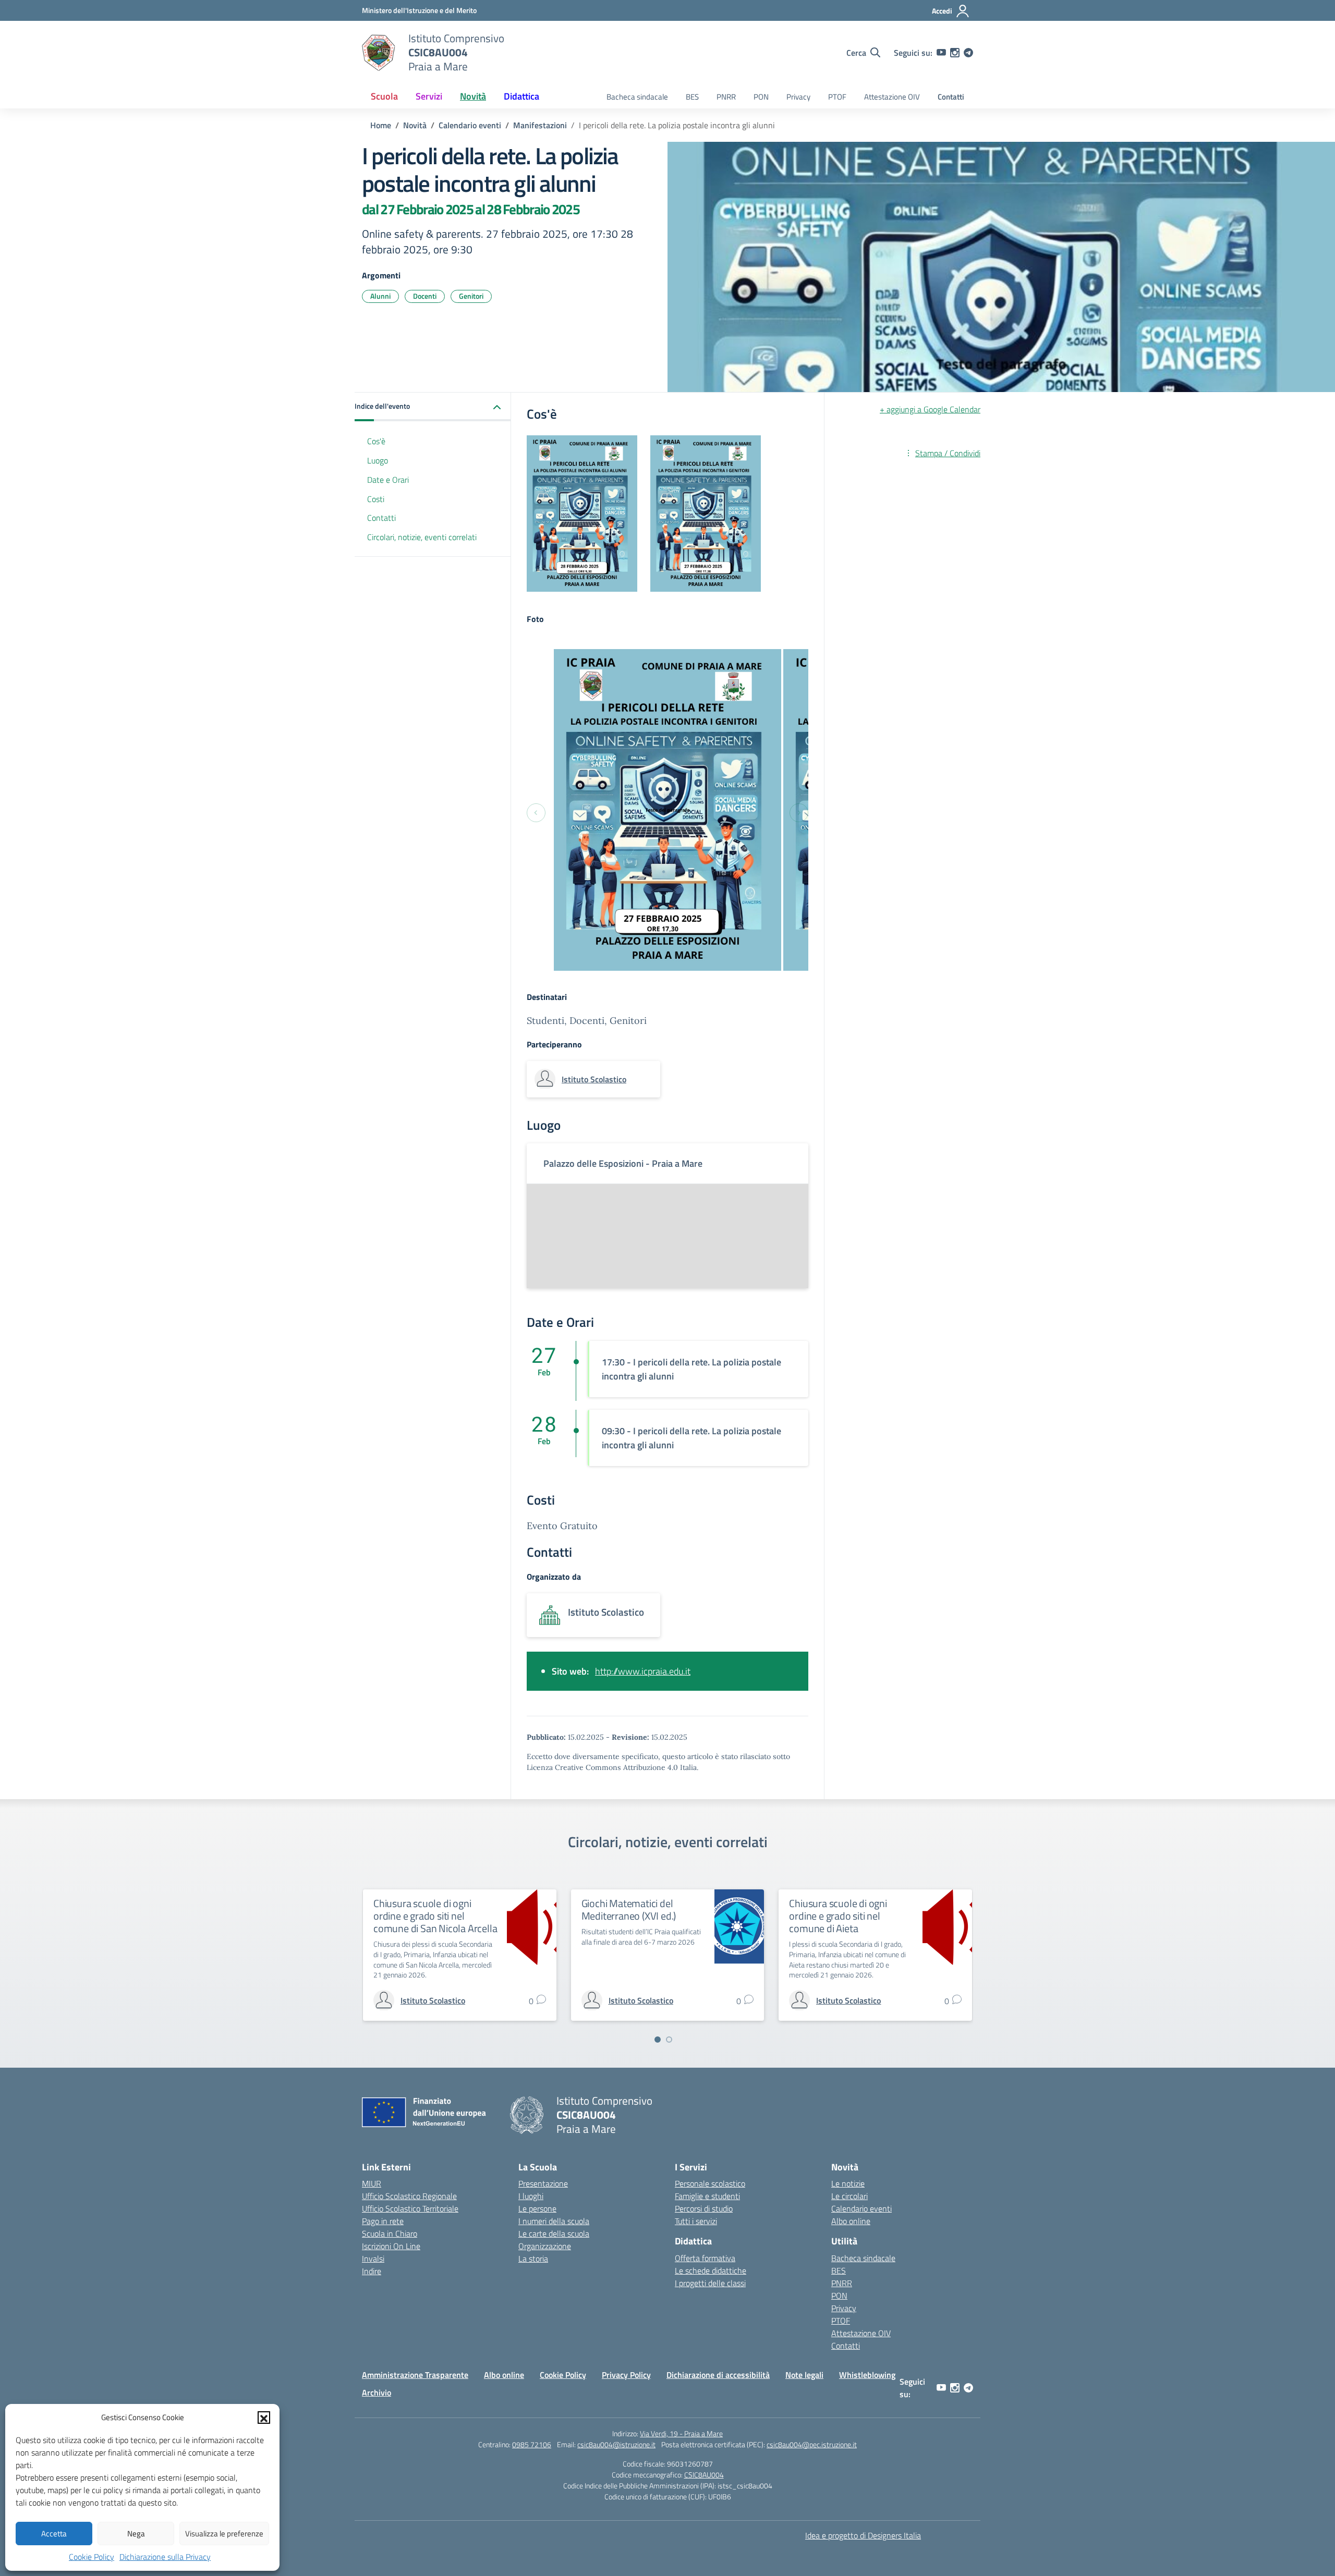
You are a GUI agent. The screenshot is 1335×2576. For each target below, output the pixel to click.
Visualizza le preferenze (224, 2534)
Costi (376, 499)
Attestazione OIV (892, 97)
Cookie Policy (92, 2557)
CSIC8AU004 (704, 2475)
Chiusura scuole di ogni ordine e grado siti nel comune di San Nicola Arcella (435, 1916)
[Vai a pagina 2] (669, 2040)
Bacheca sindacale (637, 97)
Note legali (804, 2375)
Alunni (380, 296)
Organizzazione (545, 2246)
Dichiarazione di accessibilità (718, 2375)
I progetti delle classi (710, 2283)
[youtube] (941, 53)
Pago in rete (383, 2221)
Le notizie (848, 2183)
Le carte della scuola (554, 2233)
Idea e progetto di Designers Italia (863, 2535)
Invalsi (373, 2258)
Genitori (471, 296)
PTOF (837, 97)
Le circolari (849, 2196)
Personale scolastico (710, 2183)
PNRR (726, 97)
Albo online (851, 2221)
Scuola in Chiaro (390, 2233)
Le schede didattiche (711, 2270)
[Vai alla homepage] (379, 53)
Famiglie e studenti (707, 2196)
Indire (372, 2271)
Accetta (54, 2534)
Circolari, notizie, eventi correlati (422, 537)
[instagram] (955, 53)
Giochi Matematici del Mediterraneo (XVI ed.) (629, 1909)
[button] (264, 2418)
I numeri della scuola (554, 2221)
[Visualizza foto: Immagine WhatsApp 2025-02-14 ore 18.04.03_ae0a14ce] (667, 810)
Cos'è (376, 441)
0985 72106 (532, 2444)
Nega (136, 2534)
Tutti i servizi (696, 2221)
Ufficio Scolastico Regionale (409, 2196)
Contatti (951, 97)
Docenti (425, 296)
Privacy (798, 97)
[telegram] (968, 53)
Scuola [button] (384, 96)
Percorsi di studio (704, 2208)
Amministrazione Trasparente (415, 2375)
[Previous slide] (536, 813)
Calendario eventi (861, 2208)
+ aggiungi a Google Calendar (930, 409)
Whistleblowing (867, 2375)
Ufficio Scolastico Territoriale (410, 2208)
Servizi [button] (429, 96)
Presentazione (543, 2183)
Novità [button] (473, 96)
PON (761, 97)
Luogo (378, 460)
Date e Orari (388, 480)
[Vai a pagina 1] (658, 2040)
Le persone (537, 2208)
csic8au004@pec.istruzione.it (812, 2444)
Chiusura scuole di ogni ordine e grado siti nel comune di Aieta (838, 1916)
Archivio (377, 2392)
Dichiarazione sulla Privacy (165, 2557)
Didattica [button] (521, 96)
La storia (533, 2258)
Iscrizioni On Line (391, 2246)
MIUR (372, 2183)
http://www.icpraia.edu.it (643, 1671)
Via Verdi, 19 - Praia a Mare (681, 2433)
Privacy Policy (626, 2375)
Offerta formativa (705, 2258)
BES (692, 97)
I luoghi (531, 2196)
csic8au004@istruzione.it (616, 2444)
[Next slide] (799, 813)
